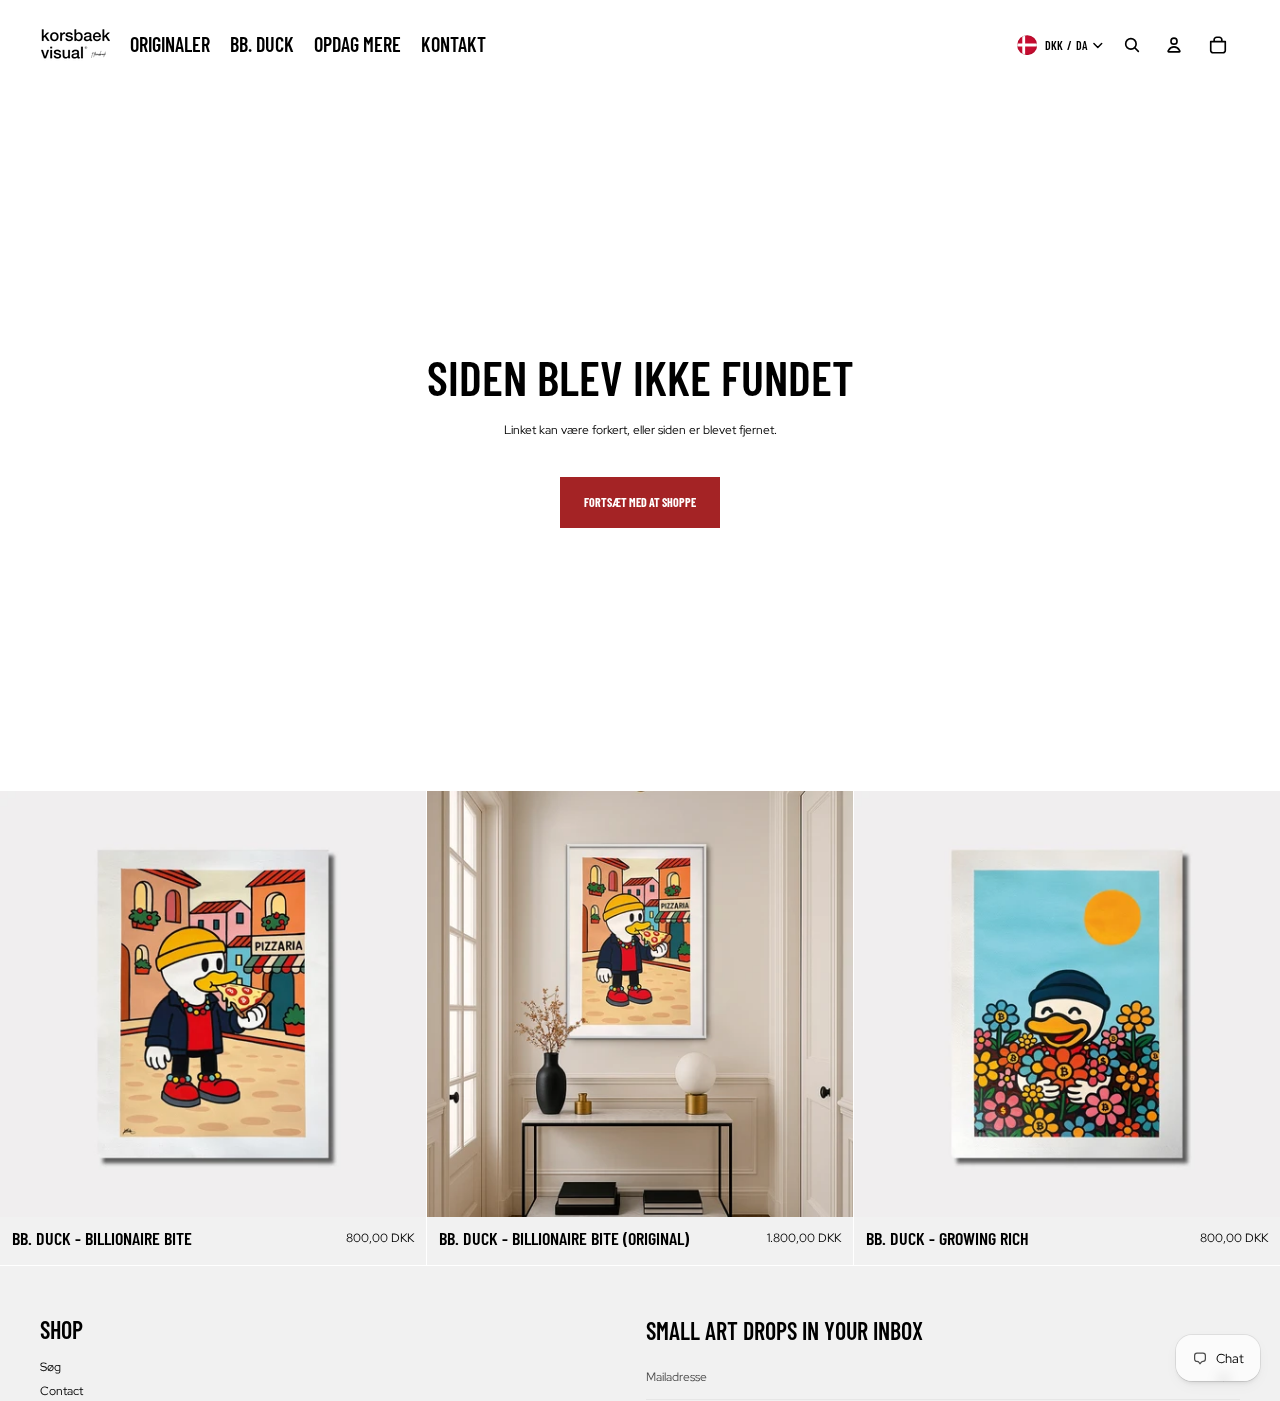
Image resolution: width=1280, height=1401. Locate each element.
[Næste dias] (396, 1004)
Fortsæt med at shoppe (640, 502)
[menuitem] (170, 45)
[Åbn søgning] (1132, 45)
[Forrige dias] (30, 1004)
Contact (61, 1391)
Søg (50, 1367)
